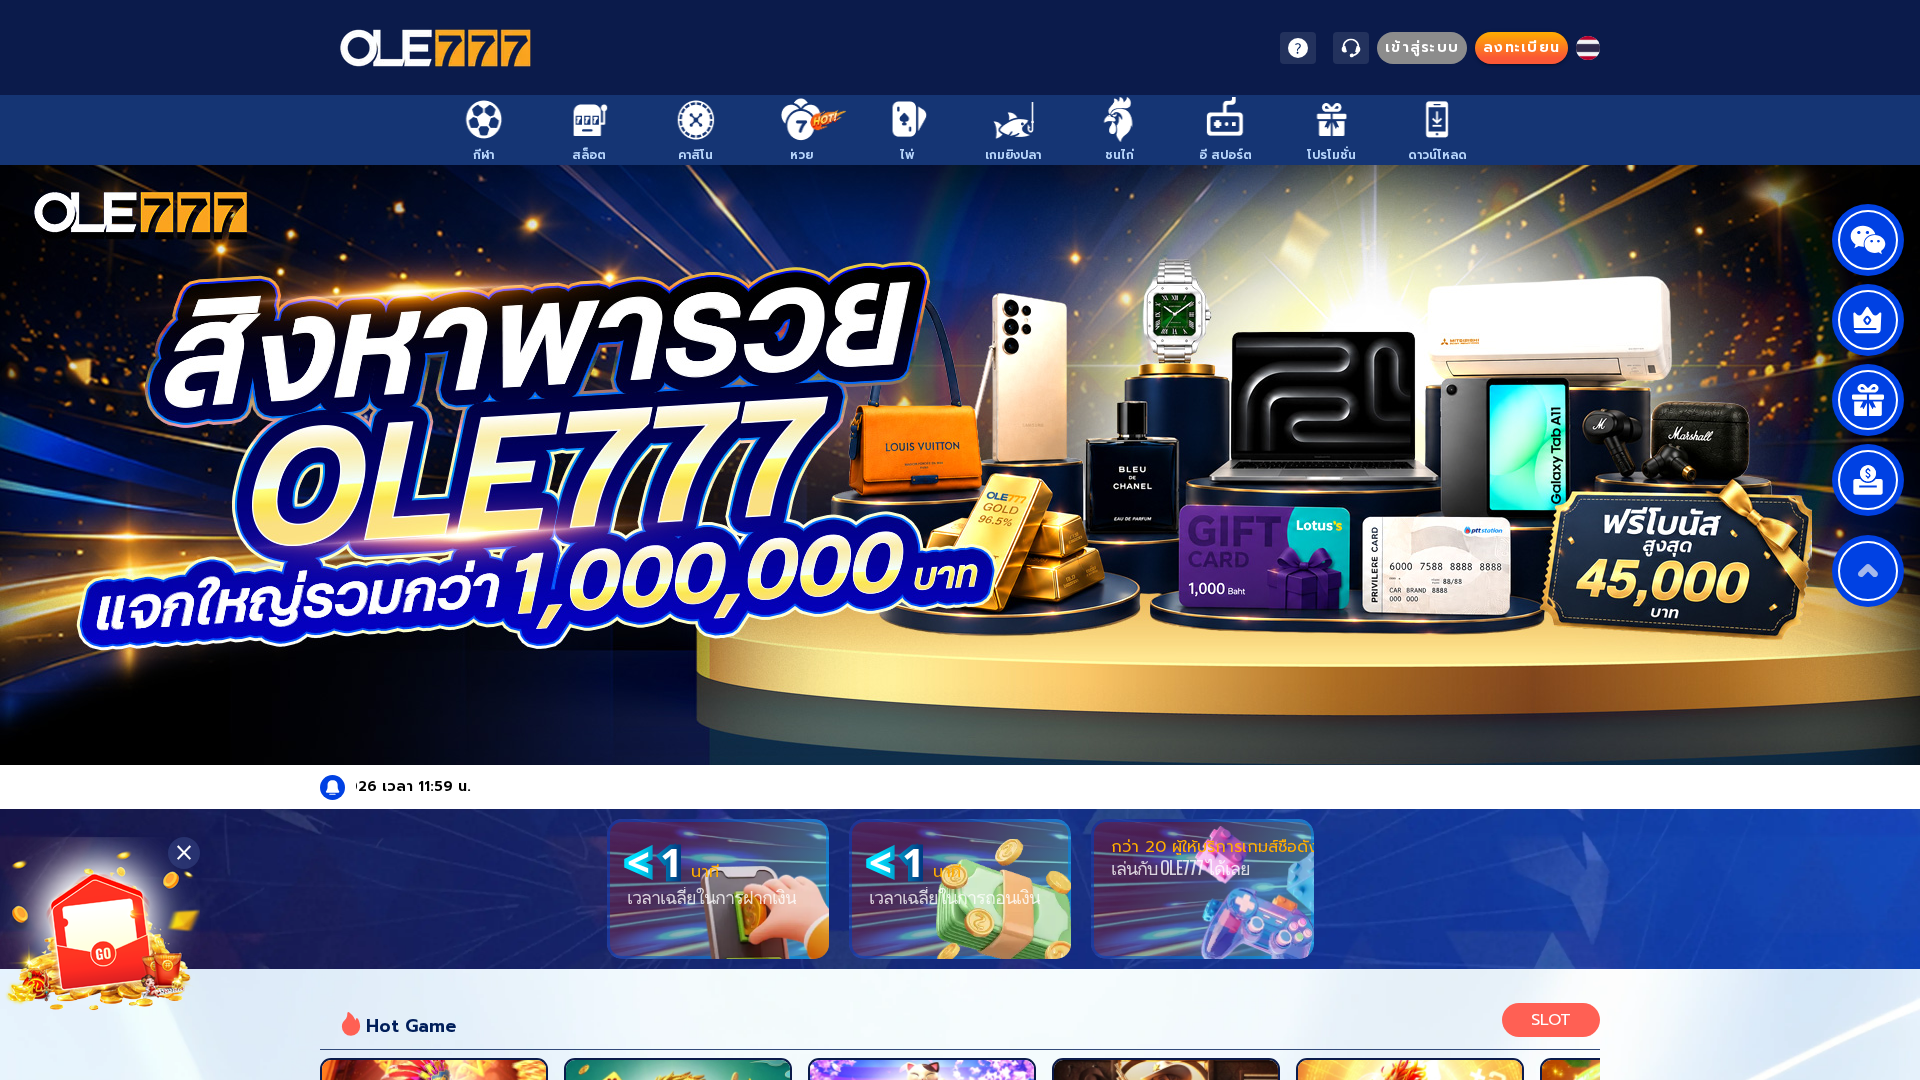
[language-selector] (1588, 48)
